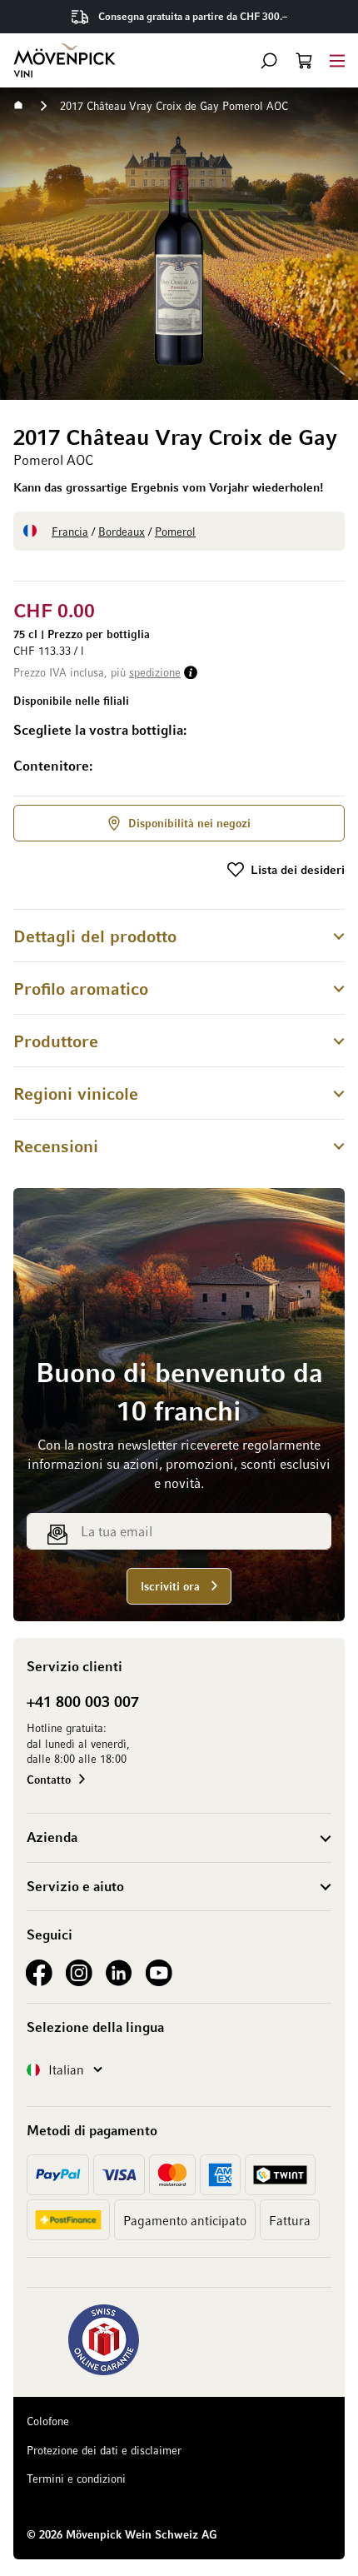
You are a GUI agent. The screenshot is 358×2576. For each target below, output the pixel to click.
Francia (70, 531)
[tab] (179, 935)
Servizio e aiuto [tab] (75, 1886)
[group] (179, 750)
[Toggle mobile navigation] (337, 60)
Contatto (49, 1779)
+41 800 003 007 (83, 1701)
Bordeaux (122, 531)
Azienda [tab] (52, 1837)
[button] (269, 61)
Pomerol (175, 531)
